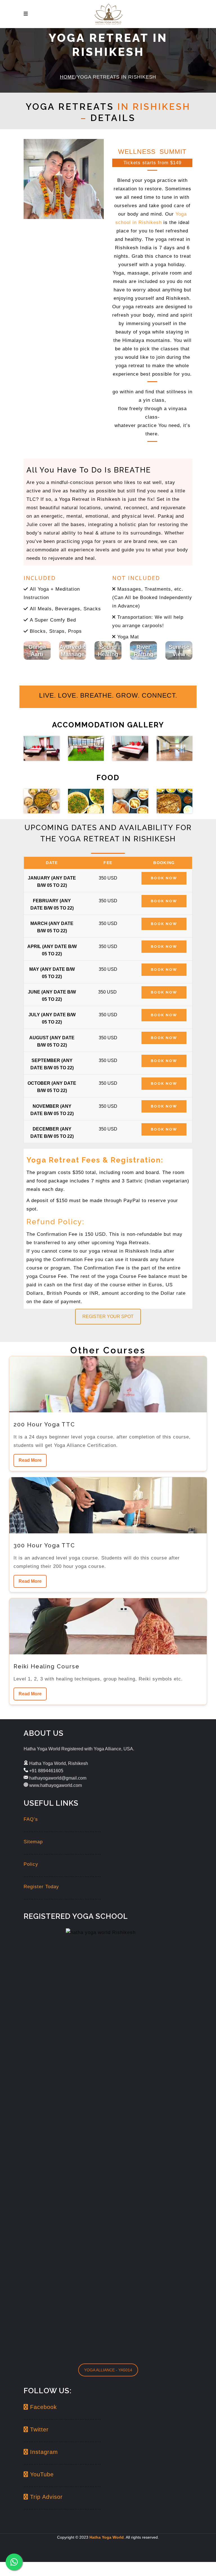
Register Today (41, 1887)
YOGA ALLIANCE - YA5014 (108, 2370)
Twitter (38, 2429)
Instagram (43, 2452)
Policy (31, 1864)
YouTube (41, 2474)
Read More (30, 1460)
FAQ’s (31, 1819)
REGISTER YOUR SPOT (108, 1316)
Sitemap (33, 1842)
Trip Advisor (45, 2497)
